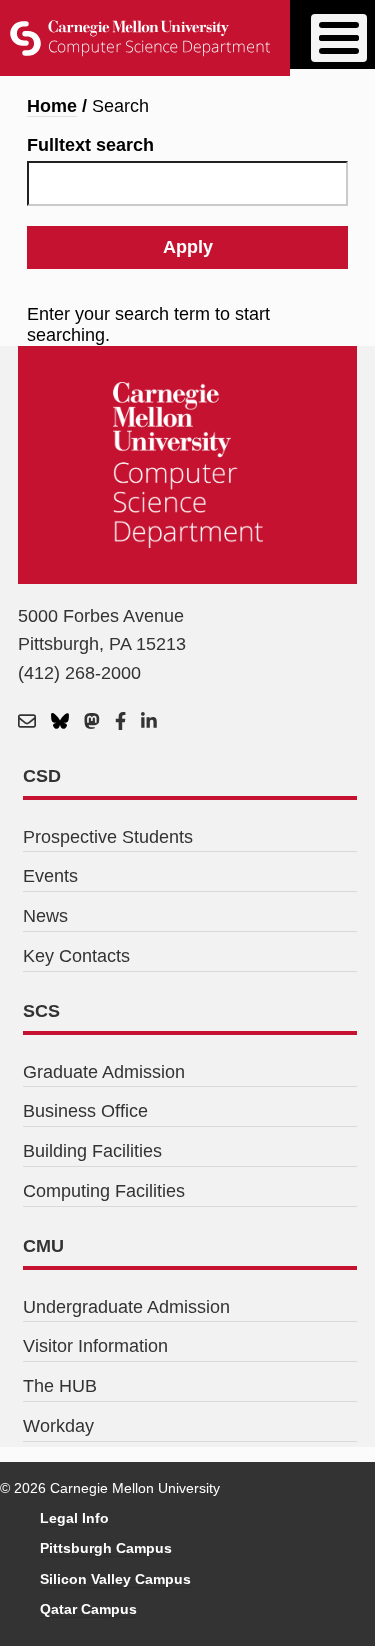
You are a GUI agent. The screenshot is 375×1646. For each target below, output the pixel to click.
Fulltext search (90, 145)
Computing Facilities (104, 1191)
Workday (58, 1426)
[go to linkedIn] (149, 722)
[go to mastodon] (92, 722)
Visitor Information (95, 1346)
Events (50, 876)
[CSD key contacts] (27, 722)
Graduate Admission (104, 1072)
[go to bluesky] (60, 722)
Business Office (85, 1111)
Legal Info (74, 1518)
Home (52, 106)
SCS (41, 1011)
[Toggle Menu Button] (339, 38)
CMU (43, 1246)
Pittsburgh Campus (106, 1548)
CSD (42, 776)
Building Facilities (92, 1151)
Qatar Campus (88, 1609)
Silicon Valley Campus (115, 1579)
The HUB (60, 1386)
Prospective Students (108, 837)
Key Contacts (76, 956)
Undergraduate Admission (126, 1307)
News (45, 916)
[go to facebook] (120, 722)
